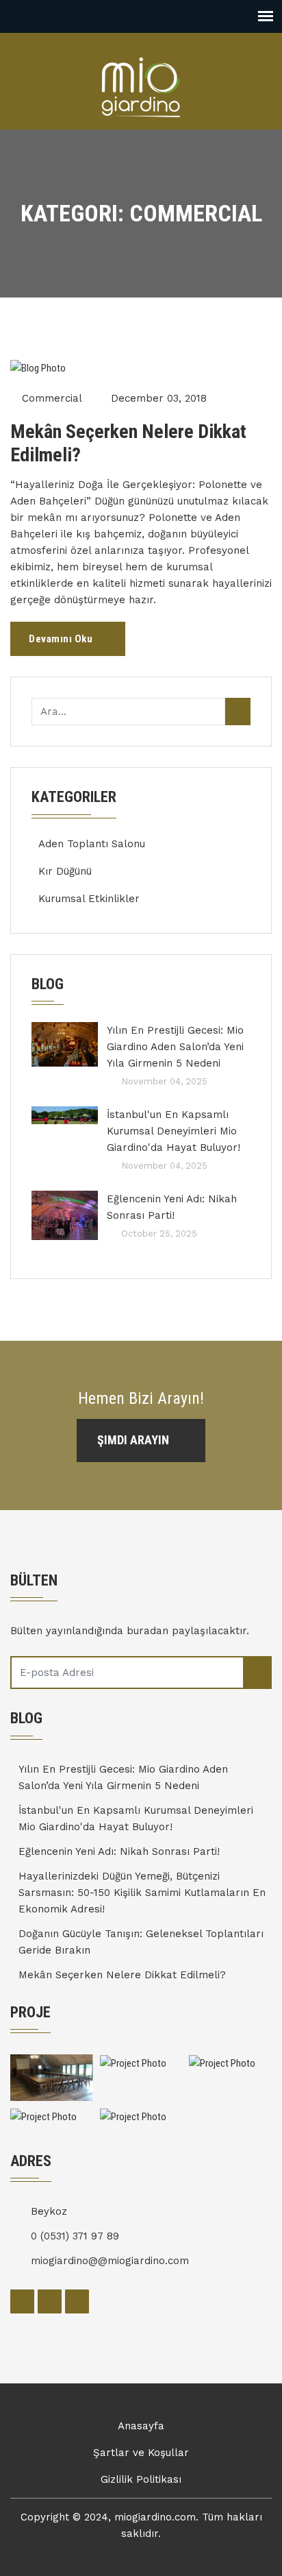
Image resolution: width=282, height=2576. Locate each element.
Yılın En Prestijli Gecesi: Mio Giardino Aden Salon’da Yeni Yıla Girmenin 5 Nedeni (175, 1047)
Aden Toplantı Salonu (92, 844)
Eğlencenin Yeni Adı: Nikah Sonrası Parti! (172, 1207)
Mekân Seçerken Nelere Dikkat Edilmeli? (128, 443)
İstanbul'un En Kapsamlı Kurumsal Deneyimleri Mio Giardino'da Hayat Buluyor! (174, 1131)
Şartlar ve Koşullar (141, 2453)
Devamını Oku (62, 639)
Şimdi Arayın (134, 1440)
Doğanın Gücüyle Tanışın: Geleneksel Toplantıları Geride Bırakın (141, 1942)
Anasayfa (141, 2426)
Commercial (52, 398)
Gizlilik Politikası (141, 2479)
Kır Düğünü (65, 871)
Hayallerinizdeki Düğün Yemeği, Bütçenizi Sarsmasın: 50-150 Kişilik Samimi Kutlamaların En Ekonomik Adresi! (142, 1893)
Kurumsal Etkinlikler (89, 899)
